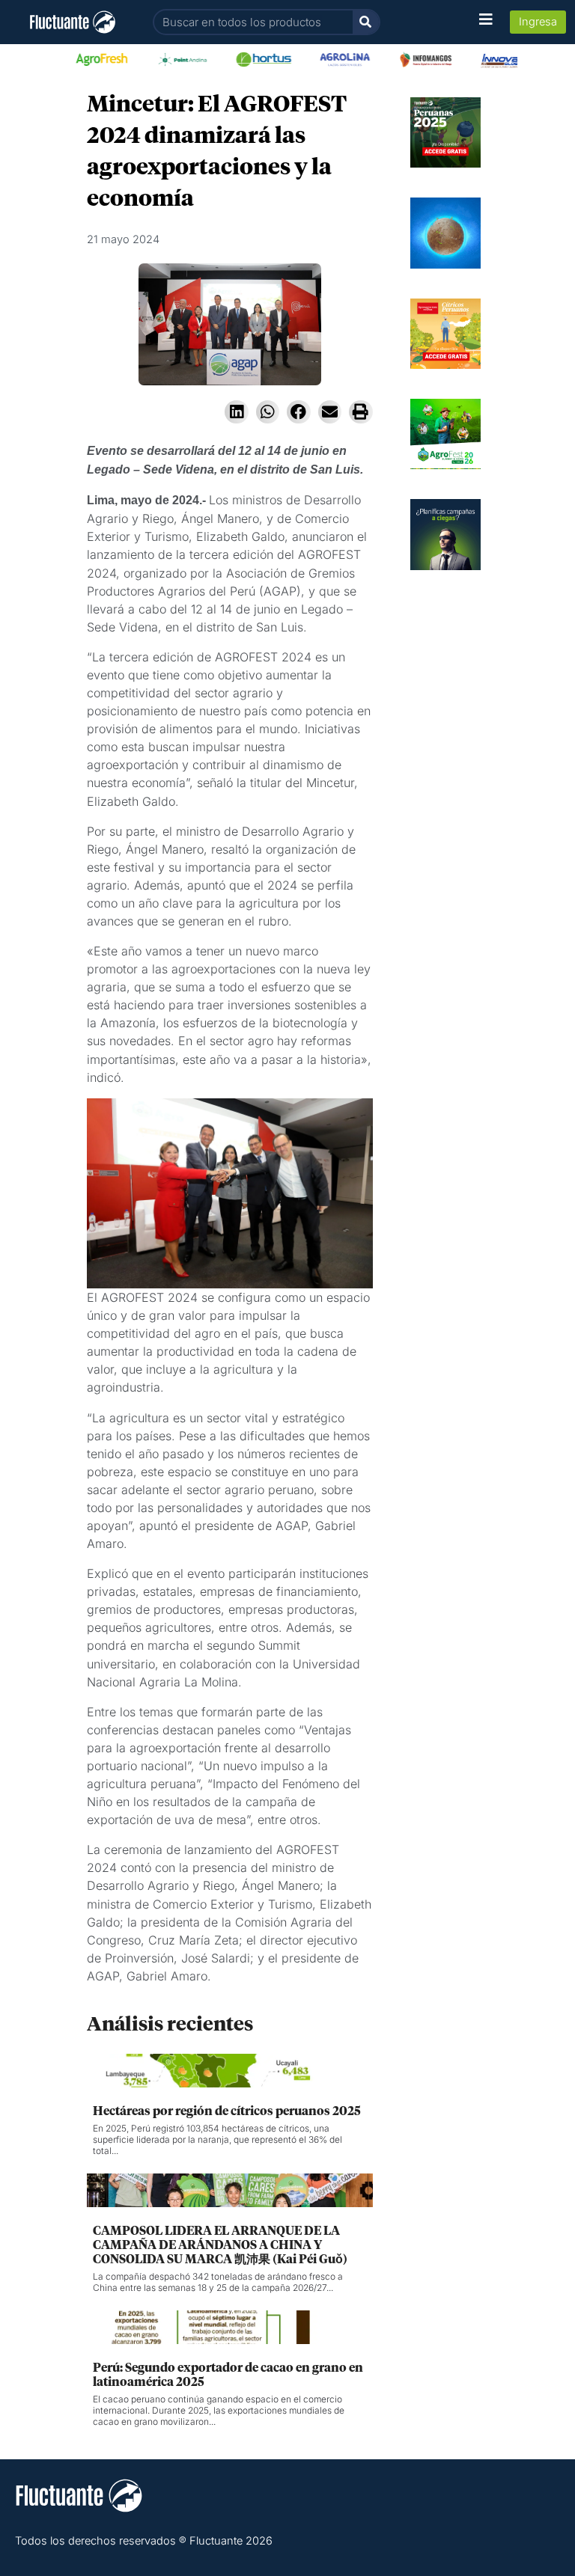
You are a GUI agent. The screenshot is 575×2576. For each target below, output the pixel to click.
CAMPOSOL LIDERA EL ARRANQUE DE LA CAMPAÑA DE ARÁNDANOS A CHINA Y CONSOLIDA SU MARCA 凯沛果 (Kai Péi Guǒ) (220, 2245)
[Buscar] (366, 22)
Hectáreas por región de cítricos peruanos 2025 (227, 2111)
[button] (237, 412)
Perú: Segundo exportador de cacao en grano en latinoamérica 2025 (228, 2375)
